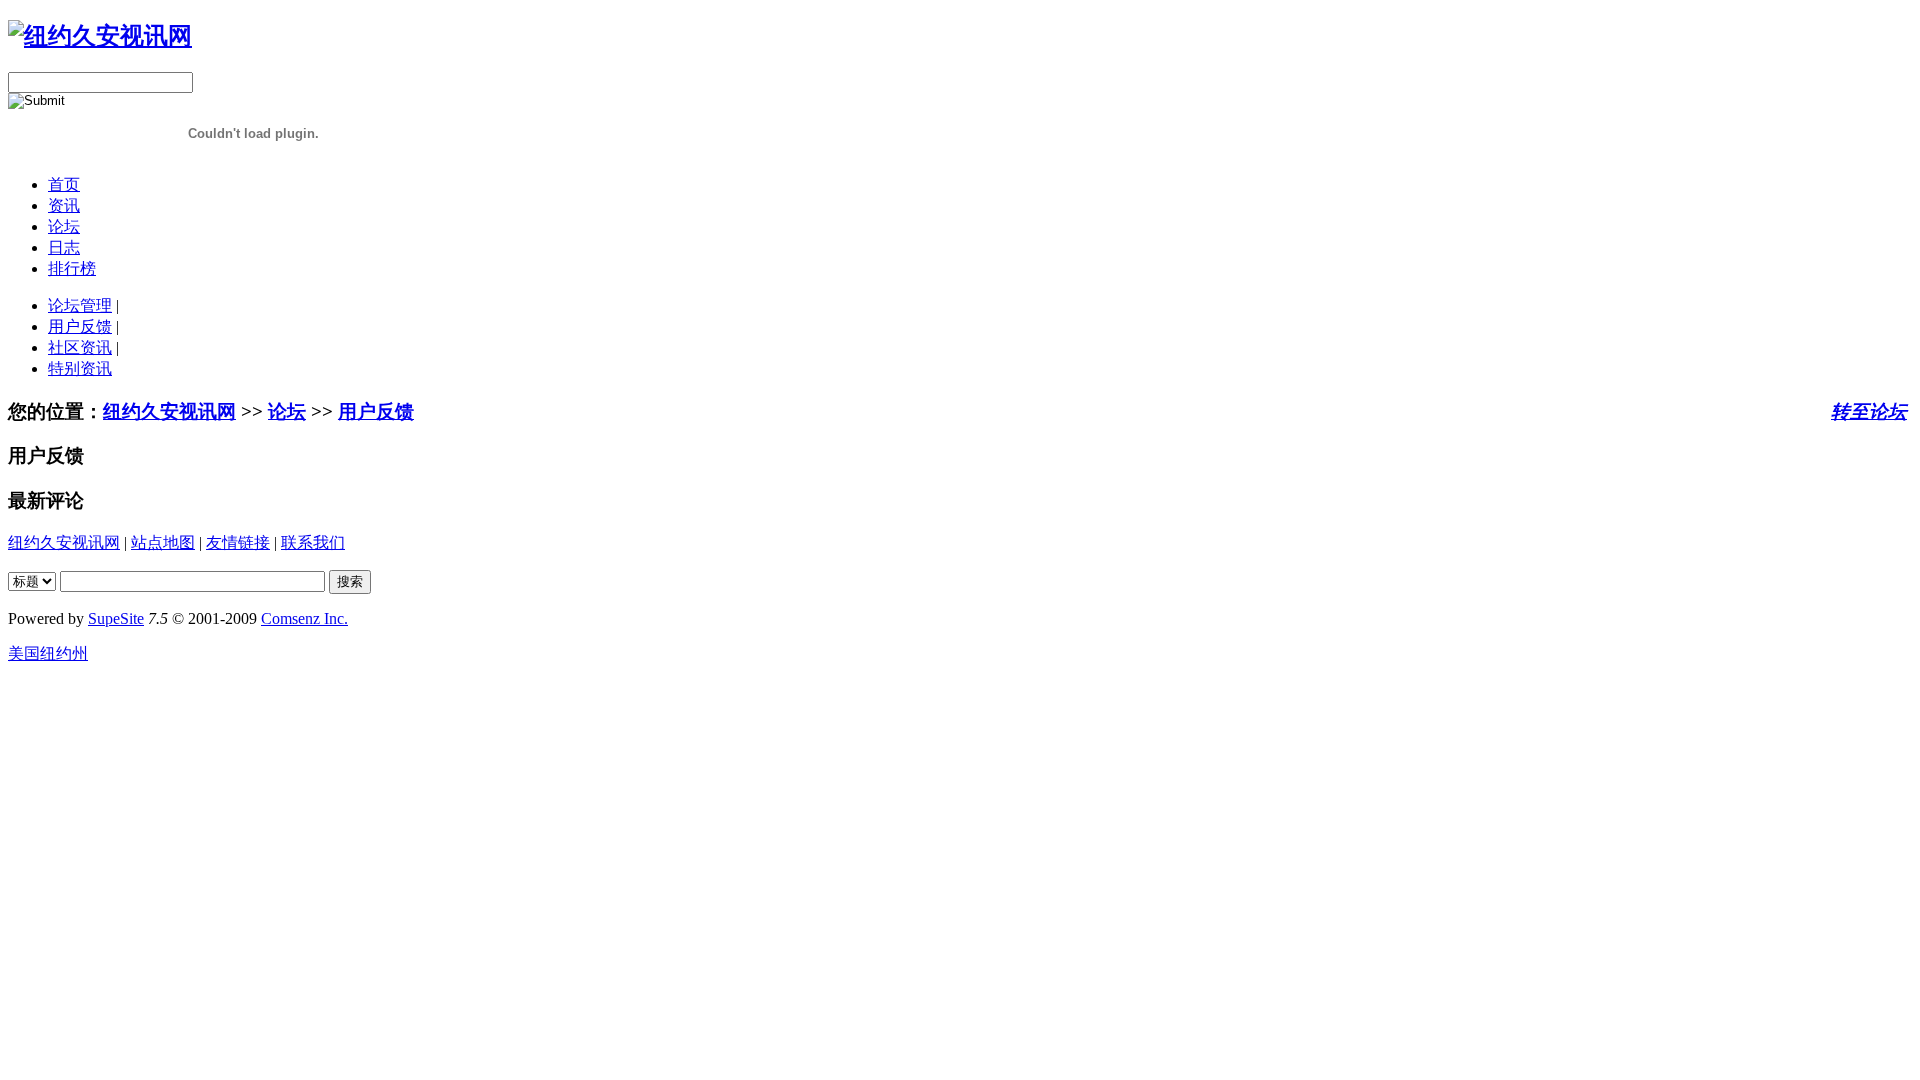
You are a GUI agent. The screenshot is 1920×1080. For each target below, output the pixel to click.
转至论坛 (1869, 411)
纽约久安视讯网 (169, 411)
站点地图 (163, 542)
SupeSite (116, 618)
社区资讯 (80, 347)
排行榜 (72, 268)
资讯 (64, 205)
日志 (64, 247)
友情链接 (238, 542)
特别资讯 (80, 368)
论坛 (64, 226)
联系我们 (313, 542)
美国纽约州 (48, 653)
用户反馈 (80, 326)
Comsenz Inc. (304, 618)
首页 (64, 184)
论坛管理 (80, 305)
